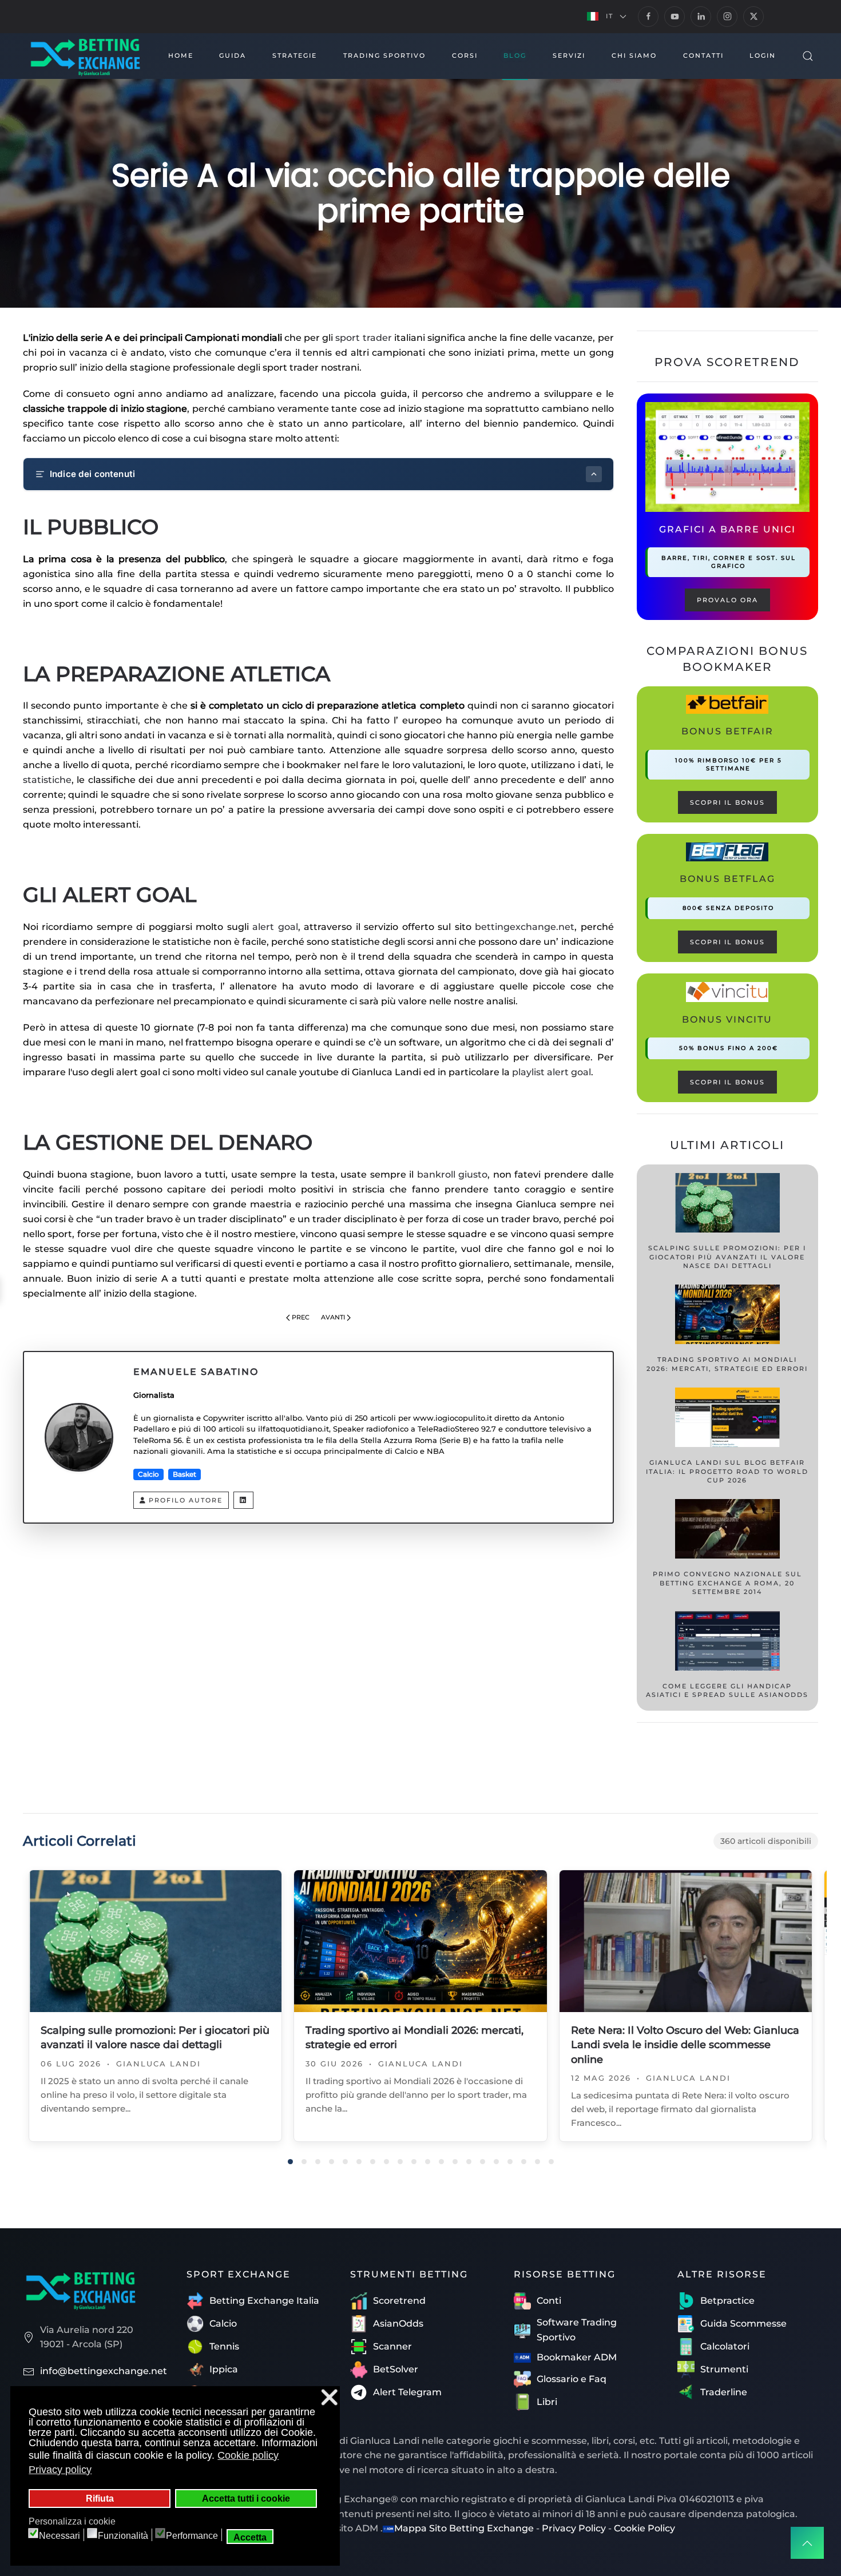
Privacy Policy (574, 2528)
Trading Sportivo (384, 55)
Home (181, 55)
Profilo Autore (186, 1500)
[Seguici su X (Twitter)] (753, 17)
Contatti (703, 55)
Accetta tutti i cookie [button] (246, 2498)
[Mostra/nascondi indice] (594, 474)
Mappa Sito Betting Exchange (464, 2528)
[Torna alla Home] (85, 56)
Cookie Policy (644, 2528)
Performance (192, 2536)
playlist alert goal (552, 1072)
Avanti (333, 1317)
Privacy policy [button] (60, 2470)
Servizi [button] (569, 55)
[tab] (290, 2162)
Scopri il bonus (727, 802)
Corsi (465, 55)
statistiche (47, 780)
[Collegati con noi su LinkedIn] (701, 17)
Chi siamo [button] (634, 55)
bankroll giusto (453, 1174)
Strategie (295, 55)
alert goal (275, 927)
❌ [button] (329, 2397)
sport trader (363, 338)
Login (763, 55)
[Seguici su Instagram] (727, 17)
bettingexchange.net (525, 927)
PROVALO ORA (727, 600)
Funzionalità (123, 2536)
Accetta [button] (250, 2537)
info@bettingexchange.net (104, 2371)
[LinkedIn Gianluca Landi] (243, 1500)
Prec (301, 1317)
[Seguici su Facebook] (648, 17)
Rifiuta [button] (100, 2498)
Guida (233, 55)
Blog (515, 55)
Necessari (59, 2536)
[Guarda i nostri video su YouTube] (675, 17)
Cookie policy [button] (248, 2455)
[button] (607, 17)
